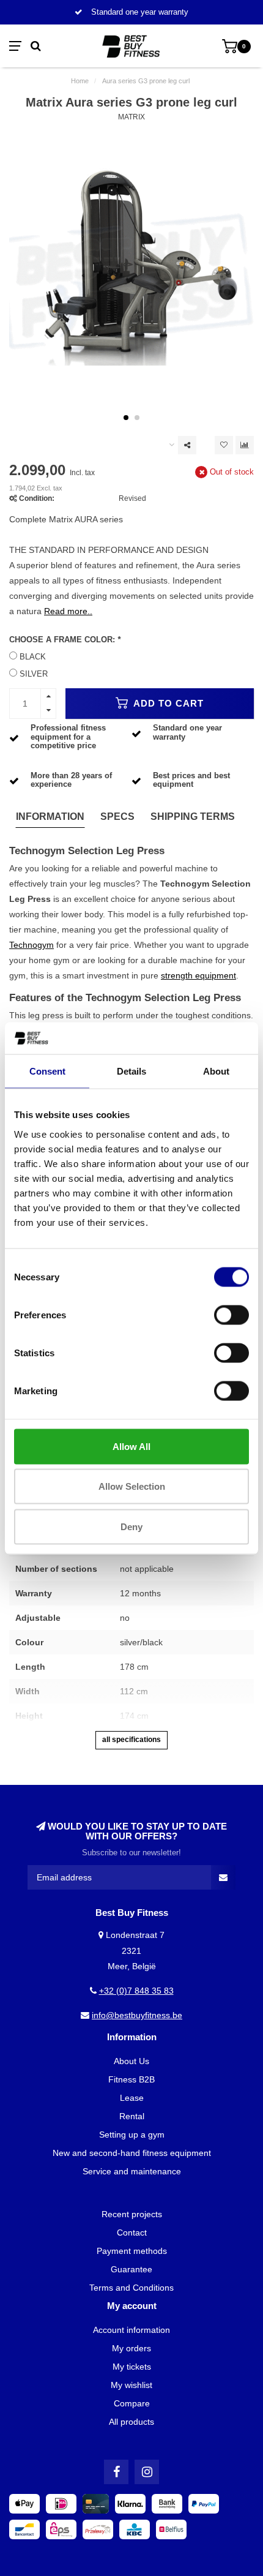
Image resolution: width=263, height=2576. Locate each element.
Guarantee (131, 2269)
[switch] (232, 1315)
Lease (132, 2098)
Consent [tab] (47, 1071)
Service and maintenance (132, 2171)
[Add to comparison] (245, 445)
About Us (131, 2061)
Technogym (31, 945)
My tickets (132, 2367)
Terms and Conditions (131, 2288)
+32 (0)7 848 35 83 (136, 1991)
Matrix (131, 117)
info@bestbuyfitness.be (137, 2015)
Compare (132, 2403)
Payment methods (132, 2251)
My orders (131, 2348)
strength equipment (198, 975)
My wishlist (131, 2385)
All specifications (131, 1740)
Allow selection (132, 1486)
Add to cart (167, 703)
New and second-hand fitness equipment (132, 2153)
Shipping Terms (193, 817)
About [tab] (216, 1071)
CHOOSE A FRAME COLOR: (65, 640)
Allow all (131, 1446)
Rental (132, 2116)
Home (80, 81)
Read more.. (68, 611)
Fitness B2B (131, 2079)
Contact (132, 2232)
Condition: (37, 498)
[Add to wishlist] (224, 445)
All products (131, 2422)
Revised (132, 498)
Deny (131, 1526)
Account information (131, 2330)
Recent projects (132, 2214)
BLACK (33, 657)
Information (50, 817)
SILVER (34, 674)
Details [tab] (131, 1071)
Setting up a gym (132, 2135)
